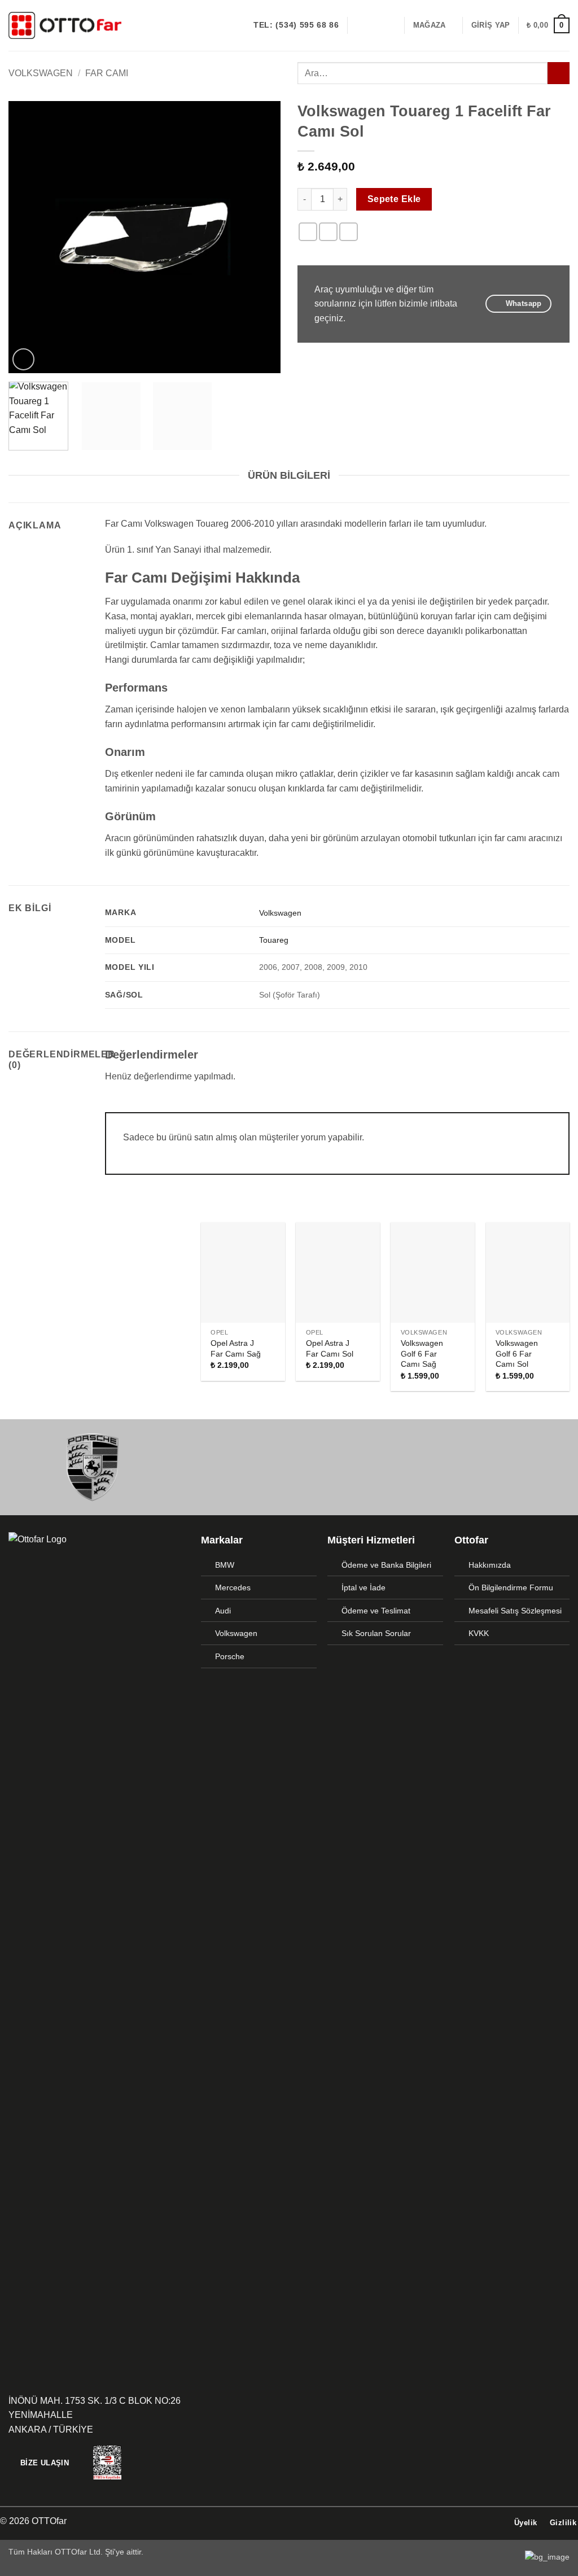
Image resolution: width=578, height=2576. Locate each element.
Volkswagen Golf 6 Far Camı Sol (517, 1353)
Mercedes (233, 1587)
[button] (491, 25)
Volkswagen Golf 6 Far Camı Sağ (422, 1353)
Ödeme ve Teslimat (376, 1611)
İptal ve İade (364, 1587)
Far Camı (107, 73)
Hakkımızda (490, 1565)
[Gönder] (559, 73)
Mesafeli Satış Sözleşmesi (515, 1611)
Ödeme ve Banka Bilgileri (386, 1565)
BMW (225, 1565)
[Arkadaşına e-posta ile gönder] (349, 232)
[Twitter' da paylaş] (328, 232)
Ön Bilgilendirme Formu (511, 1587)
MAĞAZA (430, 25)
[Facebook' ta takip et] (360, 25)
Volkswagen (41, 73)
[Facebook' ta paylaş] (308, 232)
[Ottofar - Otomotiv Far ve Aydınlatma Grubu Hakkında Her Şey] (65, 25)
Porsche (230, 1656)
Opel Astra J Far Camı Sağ (236, 1348)
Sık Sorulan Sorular (376, 1633)
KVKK (479, 1633)
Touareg (274, 940)
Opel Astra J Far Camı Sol (330, 1348)
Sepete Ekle (394, 199)
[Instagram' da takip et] (374, 25)
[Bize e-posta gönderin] (389, 25)
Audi (223, 1611)
